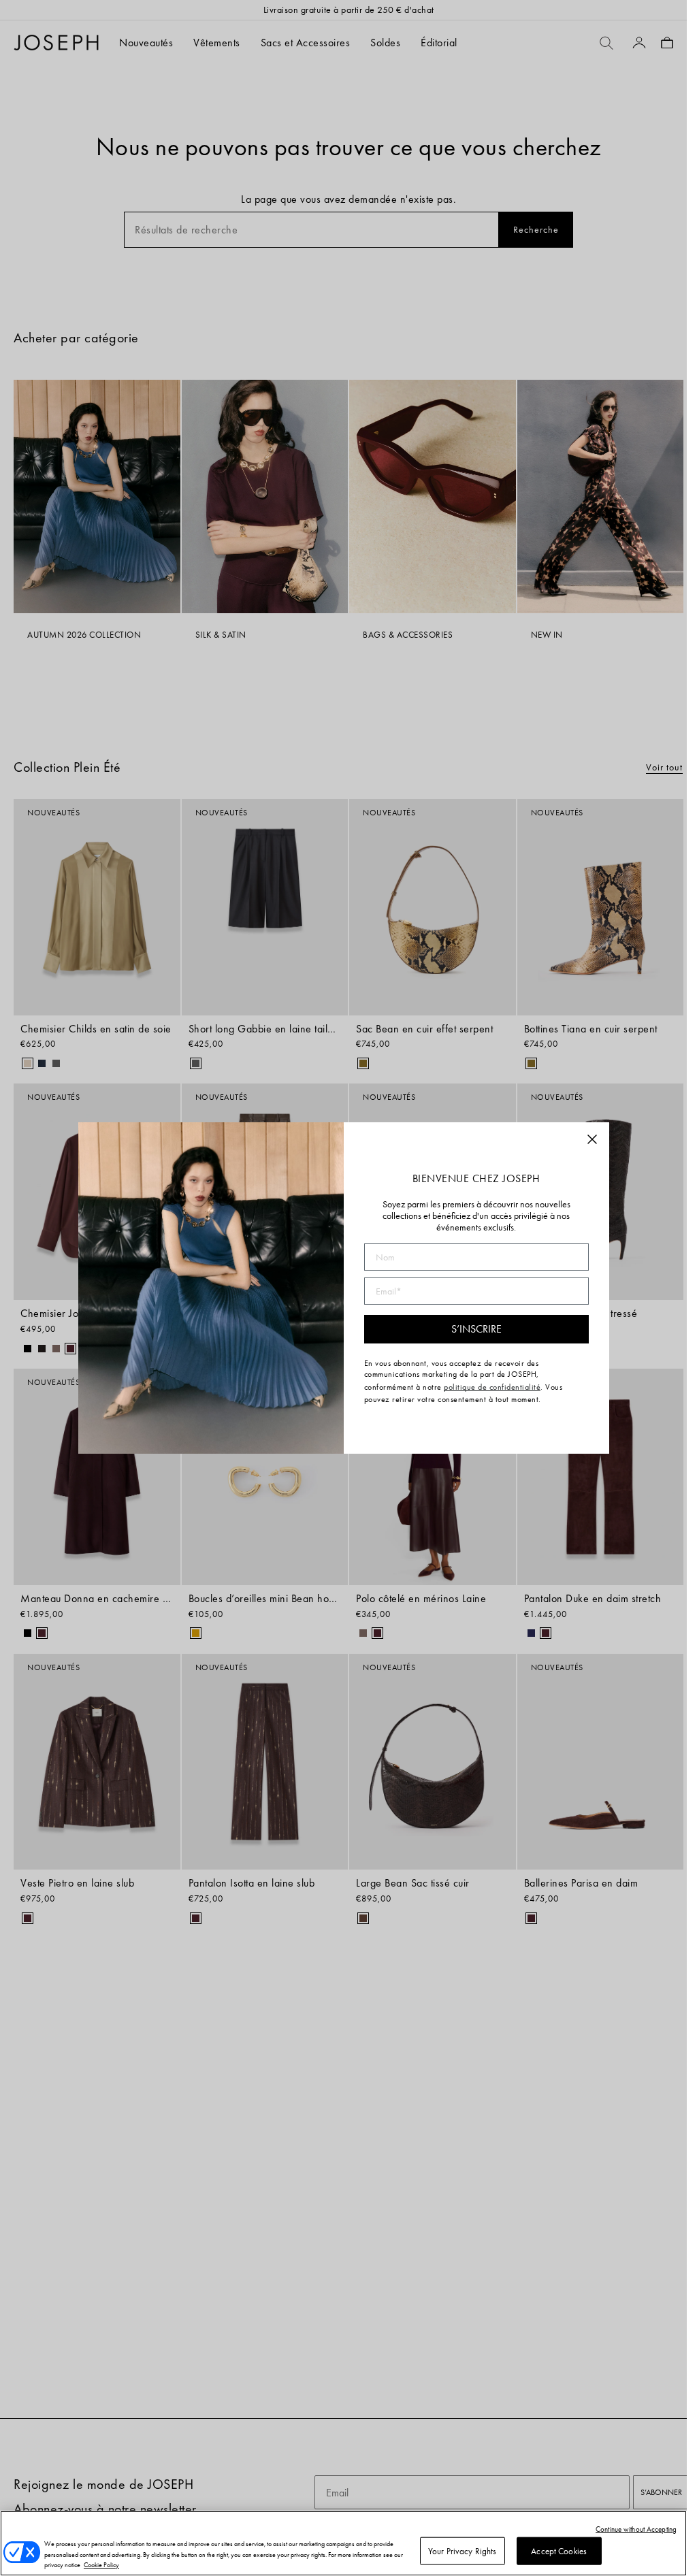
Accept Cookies (559, 2550)
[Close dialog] (592, 1139)
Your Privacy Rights (462, 2550)
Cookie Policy (101, 2565)
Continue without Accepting (636, 2529)
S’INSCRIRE (476, 1329)
